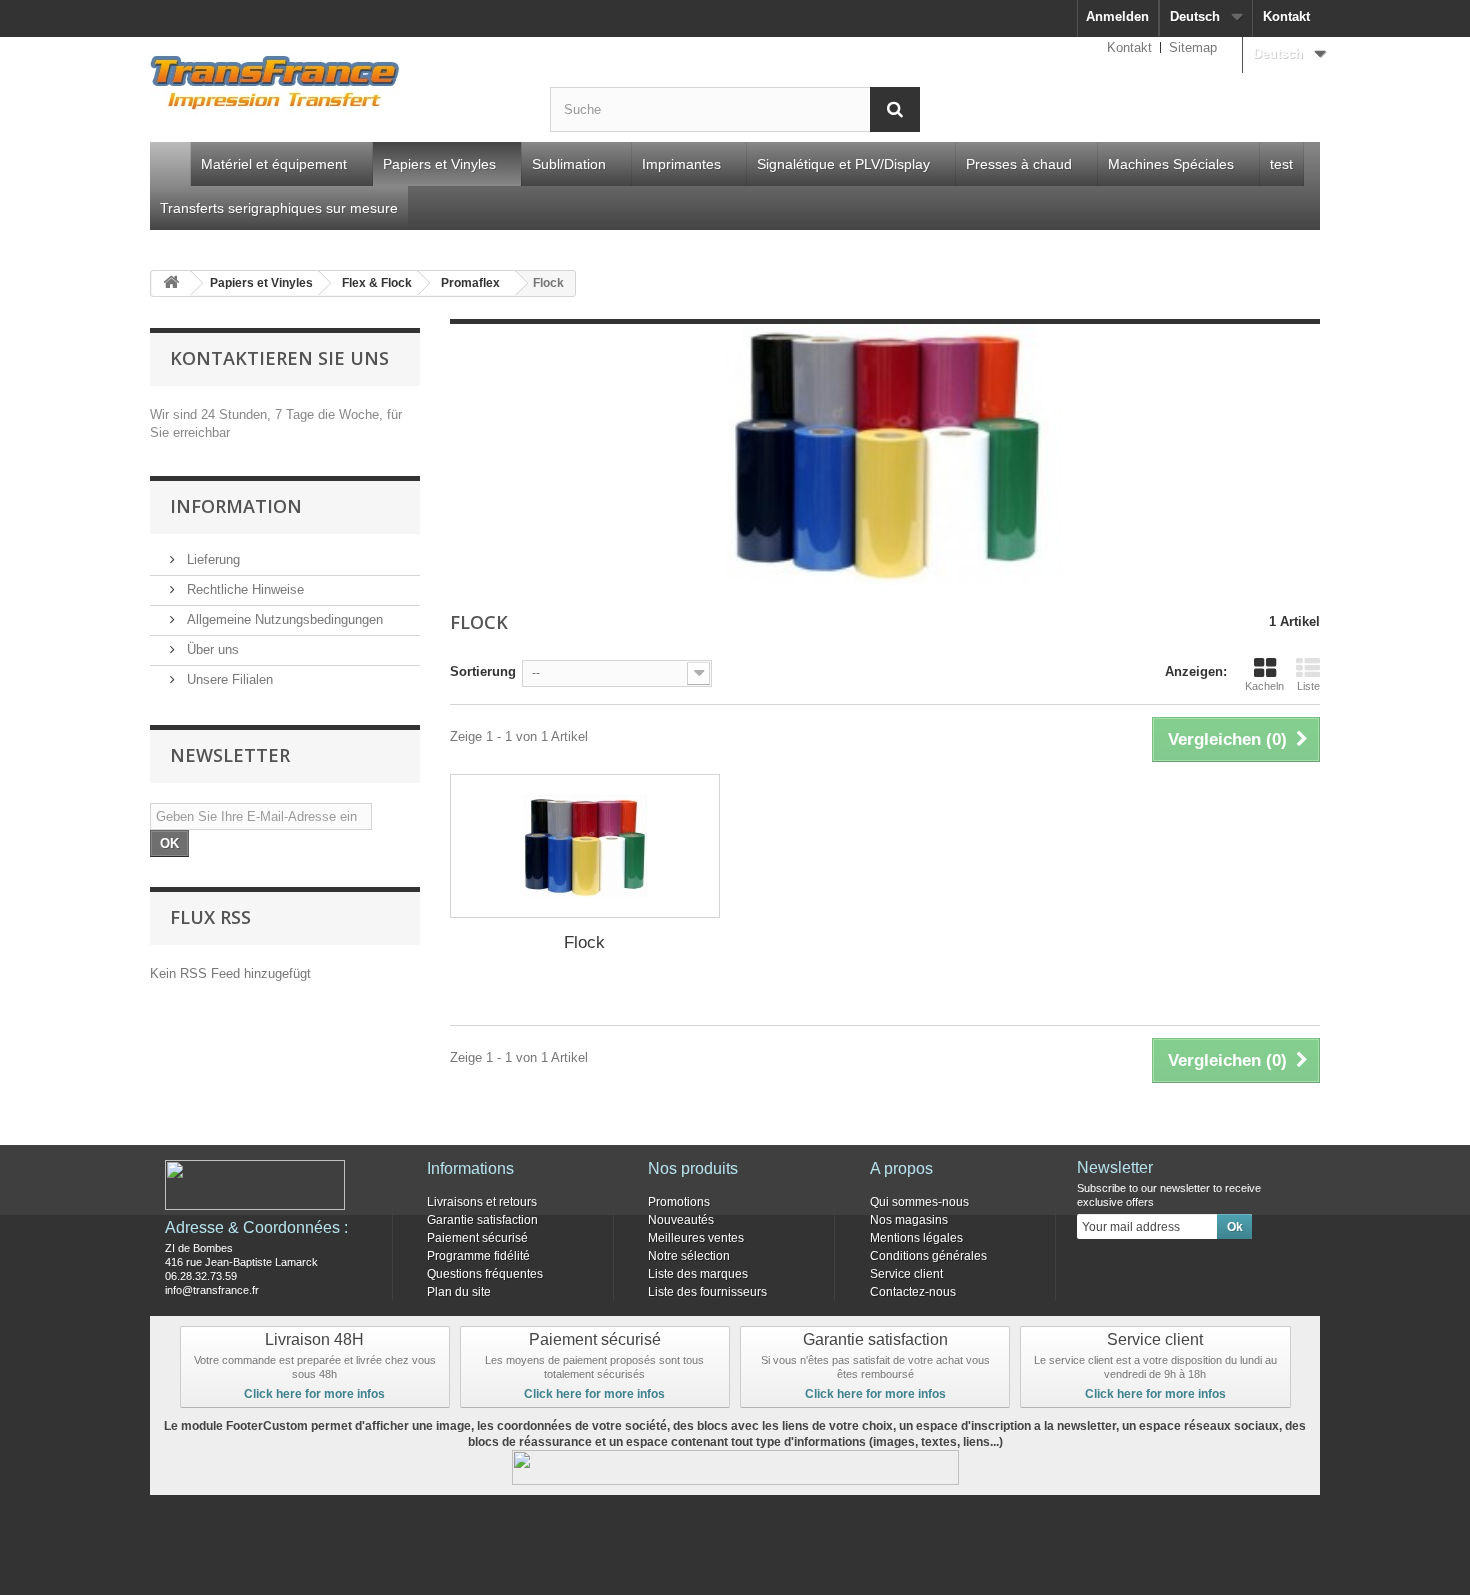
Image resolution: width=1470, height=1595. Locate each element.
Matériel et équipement (274, 164)
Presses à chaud (1019, 164)
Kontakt (1286, 16)
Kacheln (1264, 686)
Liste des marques (698, 1274)
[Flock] (585, 846)
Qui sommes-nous (919, 1202)
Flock (584, 942)
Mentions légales (916, 1238)
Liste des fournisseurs (707, 1292)
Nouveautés (681, 1220)
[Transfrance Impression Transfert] (335, 86)
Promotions (679, 1202)
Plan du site (459, 1292)
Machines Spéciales (1171, 164)
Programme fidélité (478, 1256)
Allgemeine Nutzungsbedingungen (283, 619)
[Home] (170, 164)
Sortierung (483, 671)
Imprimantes (681, 164)
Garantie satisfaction (482, 1220)
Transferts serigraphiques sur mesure (279, 208)
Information (236, 506)
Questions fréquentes (485, 1274)
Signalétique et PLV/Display (843, 164)
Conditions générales (928, 1256)
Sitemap (1193, 47)
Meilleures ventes (696, 1238)
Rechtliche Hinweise (243, 589)
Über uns (211, 649)
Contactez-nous (913, 1292)
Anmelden (1117, 16)
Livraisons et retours (482, 1202)
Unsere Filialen (228, 679)
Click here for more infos (314, 1394)
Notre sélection (689, 1256)
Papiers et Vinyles (439, 164)
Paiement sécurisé (477, 1238)
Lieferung (211, 559)
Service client (906, 1274)
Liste (1308, 686)
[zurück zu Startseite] (171, 283)
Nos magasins (909, 1220)
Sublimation (569, 164)
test (1281, 164)
